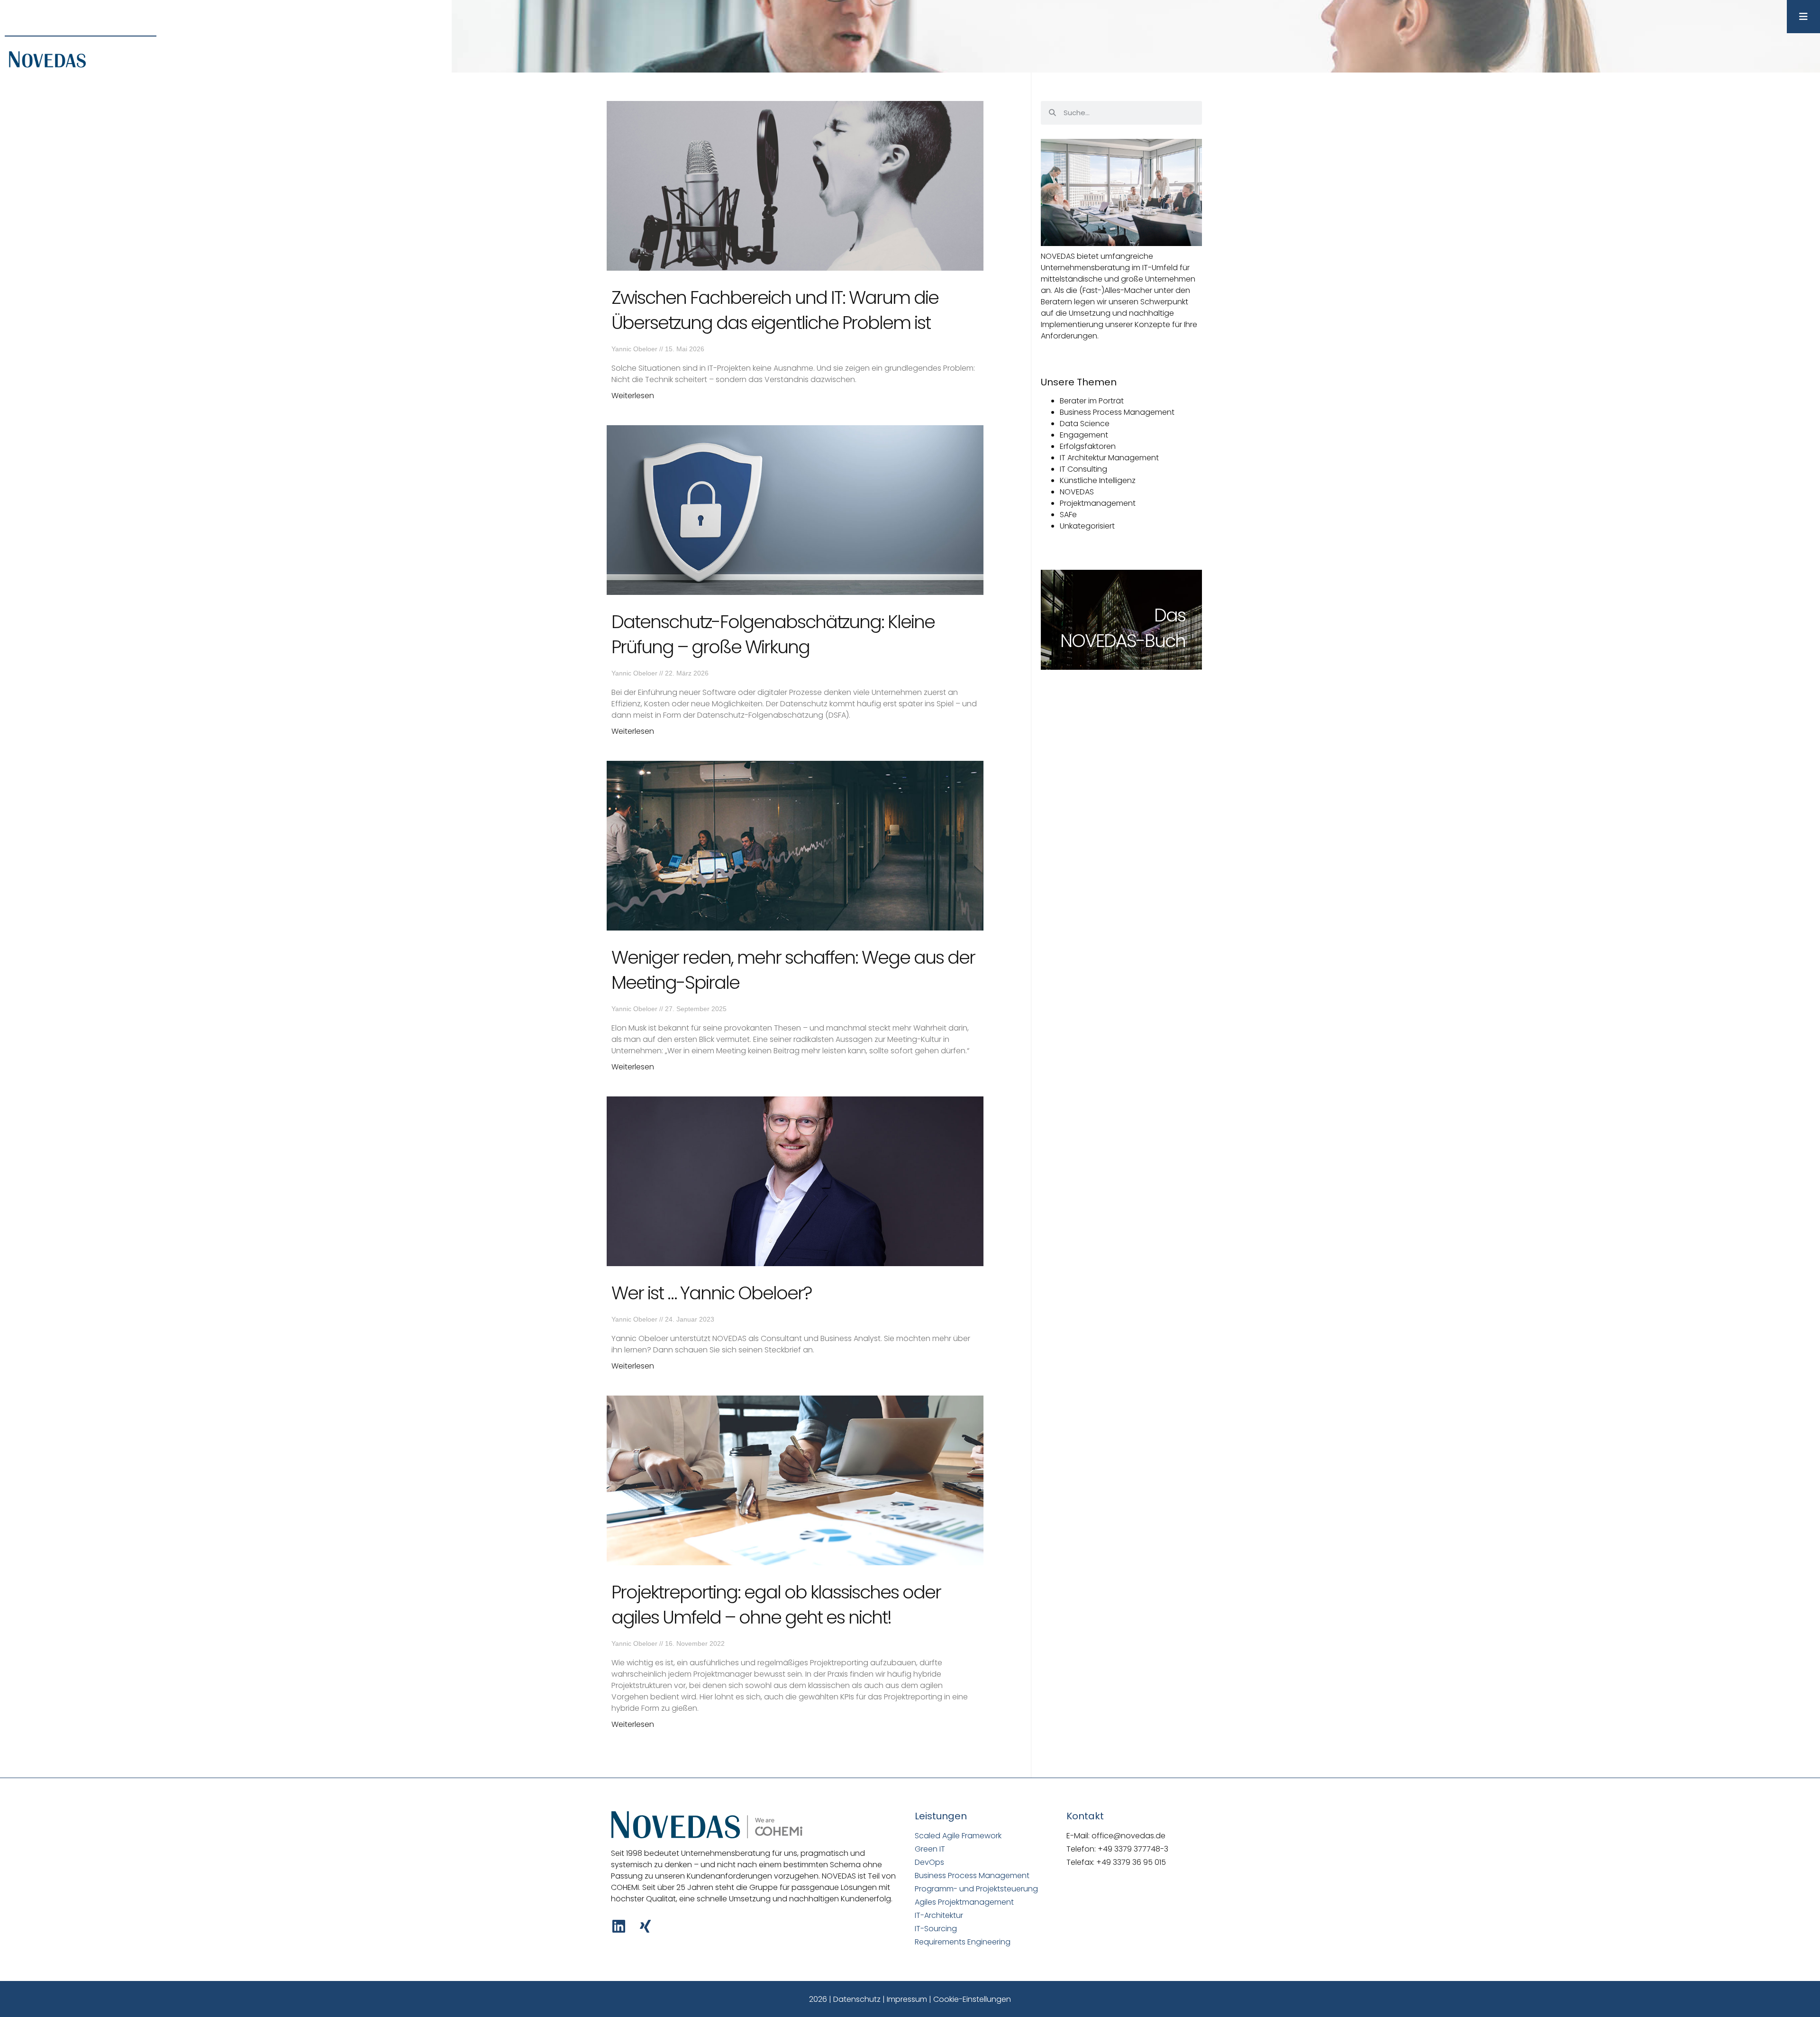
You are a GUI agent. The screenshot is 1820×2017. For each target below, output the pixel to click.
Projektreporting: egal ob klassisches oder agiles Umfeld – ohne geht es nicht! (776, 1605)
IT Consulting (1083, 469)
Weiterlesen (633, 396)
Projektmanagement (1098, 503)
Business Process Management (1117, 412)
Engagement (1084, 435)
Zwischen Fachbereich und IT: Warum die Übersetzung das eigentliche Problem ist (775, 310)
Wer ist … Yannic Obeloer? (711, 1293)
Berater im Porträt (1092, 401)
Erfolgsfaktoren (1088, 446)
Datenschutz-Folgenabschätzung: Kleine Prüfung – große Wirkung (773, 634)
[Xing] (645, 1926)
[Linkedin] (619, 1926)
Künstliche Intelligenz (1098, 480)
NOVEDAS (1077, 492)
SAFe (1068, 515)
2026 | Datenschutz (845, 1999)
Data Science (1085, 424)
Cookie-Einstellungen (972, 1999)
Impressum (907, 1999)
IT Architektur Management (1109, 458)
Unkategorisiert (1087, 526)
